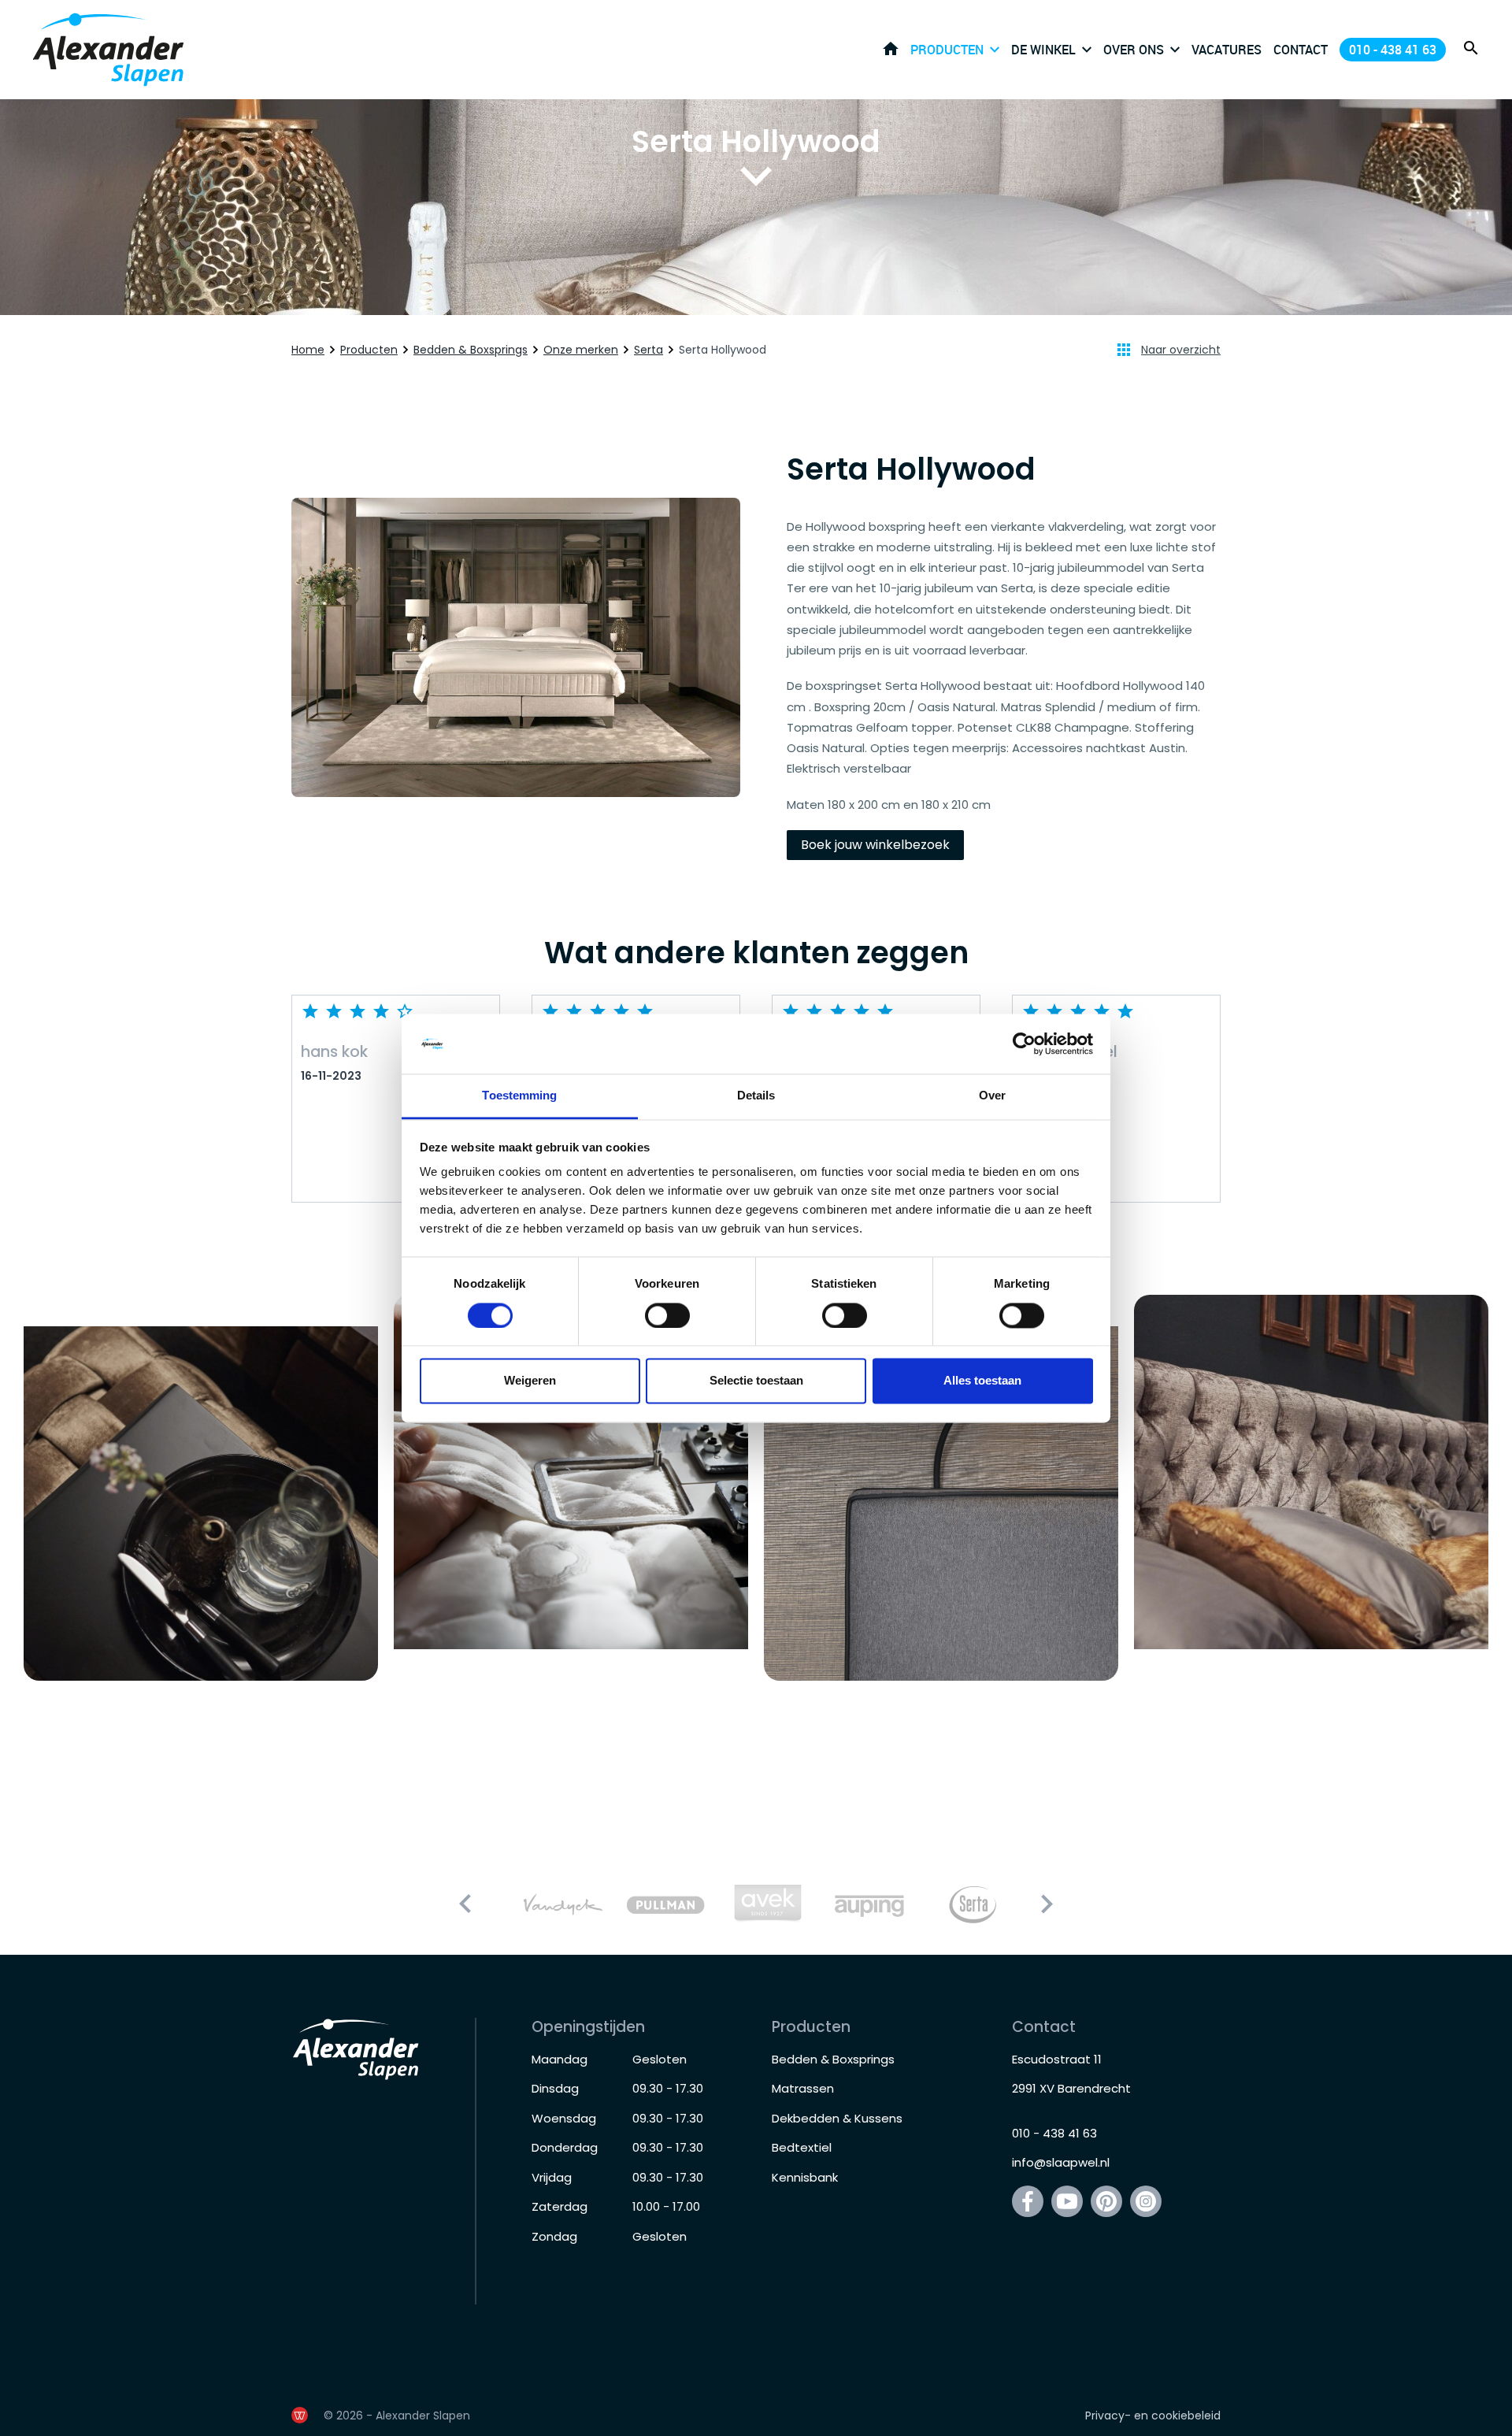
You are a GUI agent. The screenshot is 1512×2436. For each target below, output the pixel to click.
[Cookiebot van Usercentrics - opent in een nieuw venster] (1024, 1044)
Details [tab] (756, 1096)
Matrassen (803, 2088)
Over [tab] (992, 1096)
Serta (649, 350)
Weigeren (530, 1381)
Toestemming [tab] (519, 1096)
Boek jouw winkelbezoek (875, 845)
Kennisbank (805, 2177)
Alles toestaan (982, 1381)
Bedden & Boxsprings (471, 350)
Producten (947, 50)
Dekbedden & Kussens (837, 2118)
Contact (1301, 50)
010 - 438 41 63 (1393, 50)
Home (891, 49)
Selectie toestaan (756, 1381)
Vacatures (1227, 50)
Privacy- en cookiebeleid (1153, 2416)
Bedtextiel (802, 2147)
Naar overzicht (1181, 350)
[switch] (667, 1315)
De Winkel (1043, 50)
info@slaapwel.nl (1061, 2162)
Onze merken (581, 350)
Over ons (1134, 50)
